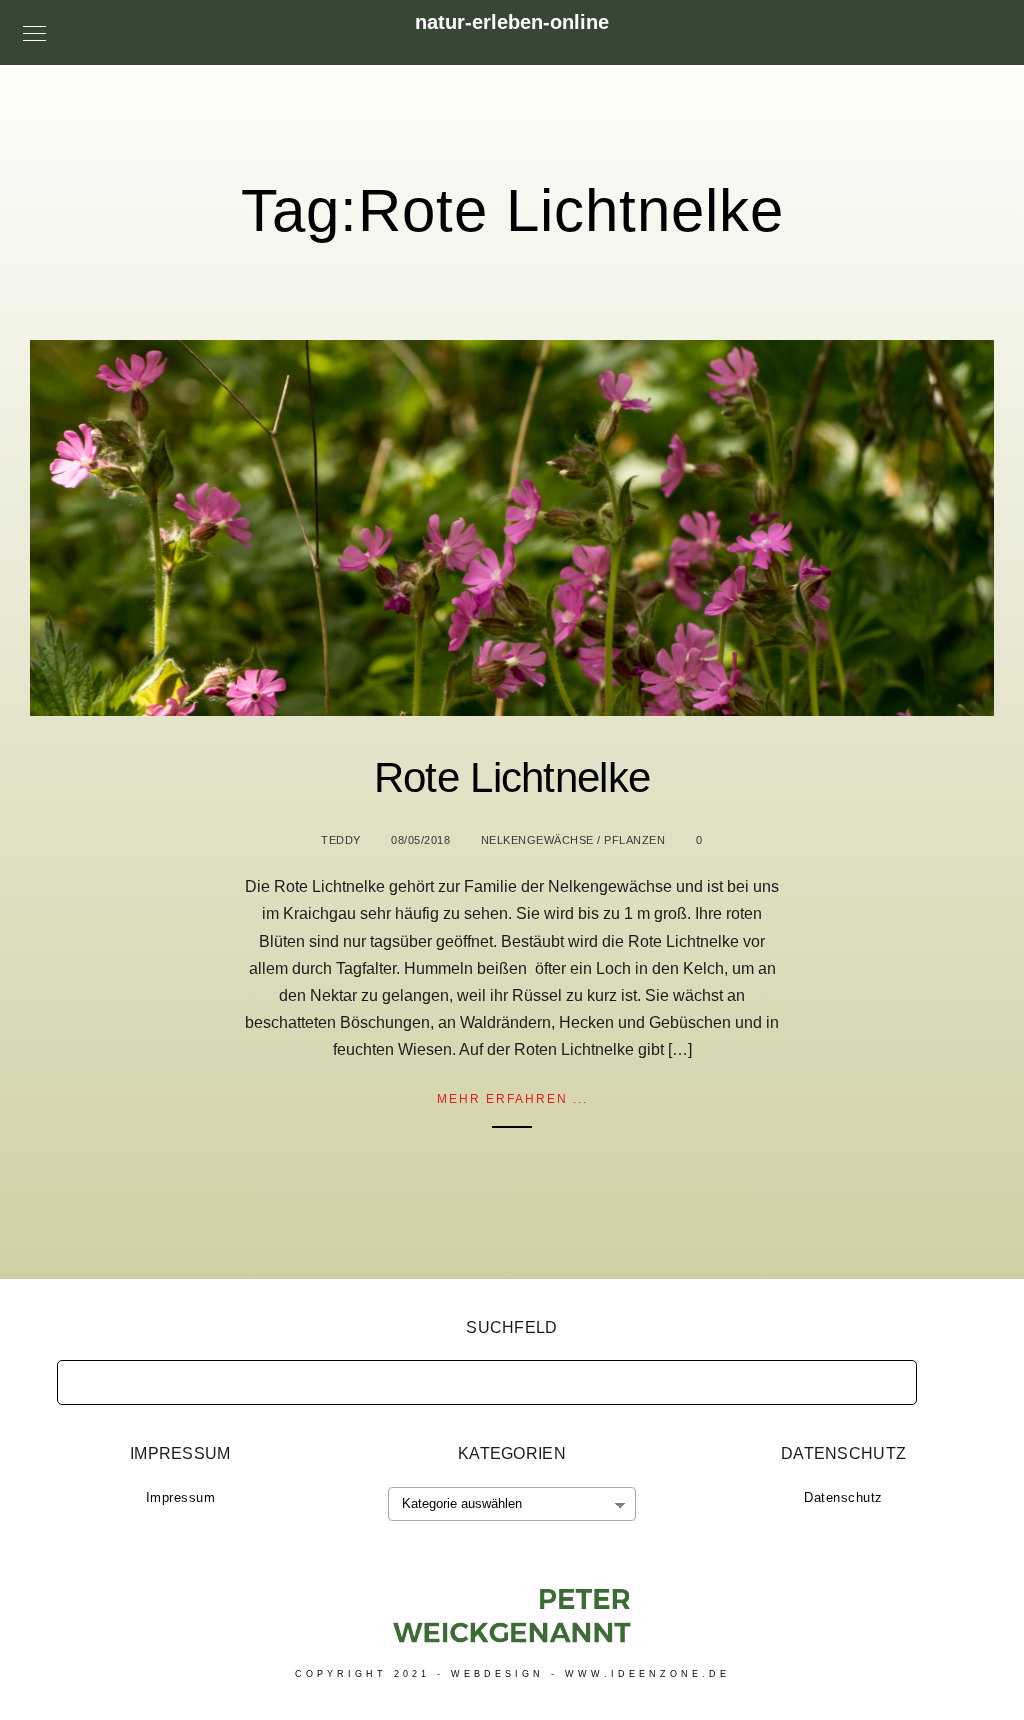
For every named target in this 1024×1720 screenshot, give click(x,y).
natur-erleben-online (512, 22)
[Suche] (887, 1377)
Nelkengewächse (537, 840)
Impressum (181, 1497)
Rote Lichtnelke (512, 777)
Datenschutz (843, 1497)
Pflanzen (634, 840)
